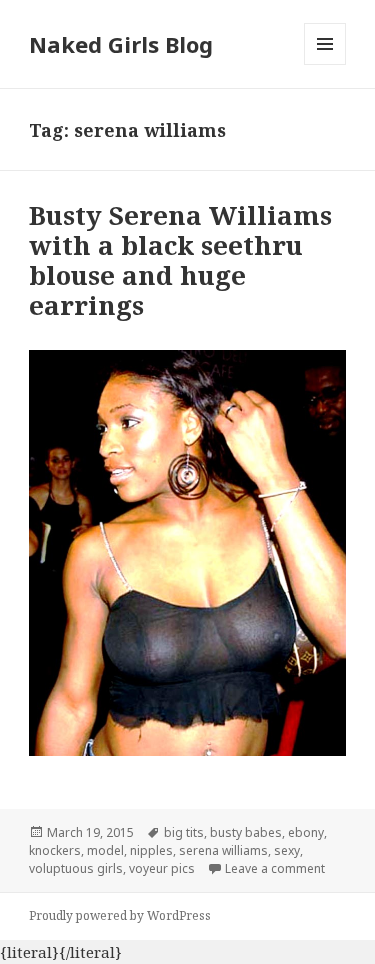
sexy (287, 850)
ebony (306, 832)
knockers (55, 850)
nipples (151, 850)
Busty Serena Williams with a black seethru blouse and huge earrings (180, 260)
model (105, 850)
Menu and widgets (325, 64)
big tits (184, 832)
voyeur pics (162, 868)
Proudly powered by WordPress (120, 915)
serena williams (223, 850)
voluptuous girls (76, 868)
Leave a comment (275, 868)
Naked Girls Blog (121, 44)
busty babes (246, 832)
